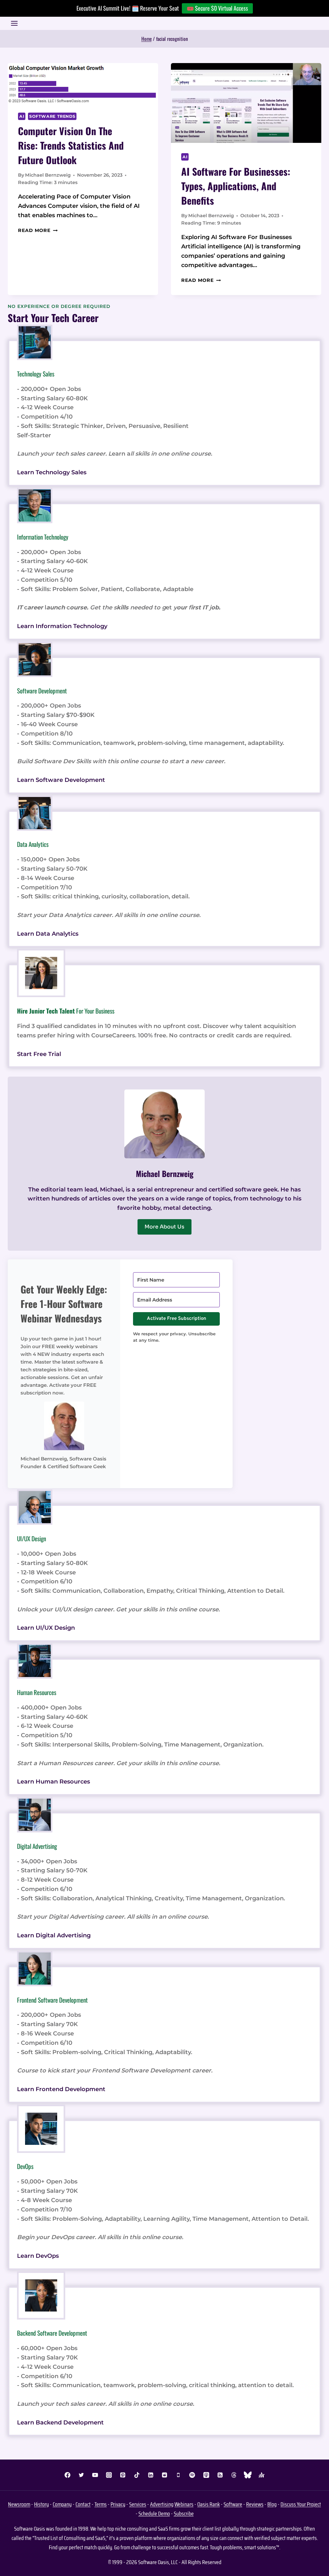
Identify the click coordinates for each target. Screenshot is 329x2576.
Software (233, 2504)
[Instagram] (109, 2475)
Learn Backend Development (60, 2423)
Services (138, 2504)
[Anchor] (262, 2475)
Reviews (255, 2504)
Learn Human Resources (53, 1782)
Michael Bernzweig (48, 175)
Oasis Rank (209, 2504)
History (41, 2504)
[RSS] (220, 2475)
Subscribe (184, 2514)
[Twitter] (81, 2475)
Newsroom (19, 2504)
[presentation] (83, 83)
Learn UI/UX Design (46, 1628)
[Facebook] (67, 2475)
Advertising (162, 2504)
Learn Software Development (61, 780)
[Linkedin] (151, 2475)
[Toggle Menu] (14, 23)
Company (62, 2504)
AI (22, 116)
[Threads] (234, 2475)
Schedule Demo (154, 2514)
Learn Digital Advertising (54, 1935)
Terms (101, 2504)
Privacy (118, 2504)
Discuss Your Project (301, 2504)
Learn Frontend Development (61, 2089)
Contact (83, 2504)
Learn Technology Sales (52, 472)
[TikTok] (137, 2475)
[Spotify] (192, 2475)
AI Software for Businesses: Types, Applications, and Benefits (236, 186)
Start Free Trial (39, 1054)
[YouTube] (95, 2475)
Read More (38, 230)
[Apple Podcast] (206, 2475)
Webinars (184, 2504)
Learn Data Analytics (48, 934)
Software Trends (52, 116)
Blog (272, 2504)
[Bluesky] (248, 2475)
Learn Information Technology (62, 626)
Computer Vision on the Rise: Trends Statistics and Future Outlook (71, 145)
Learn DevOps (38, 2256)
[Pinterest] (123, 2475)
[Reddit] (164, 2475)
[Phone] (178, 2475)
